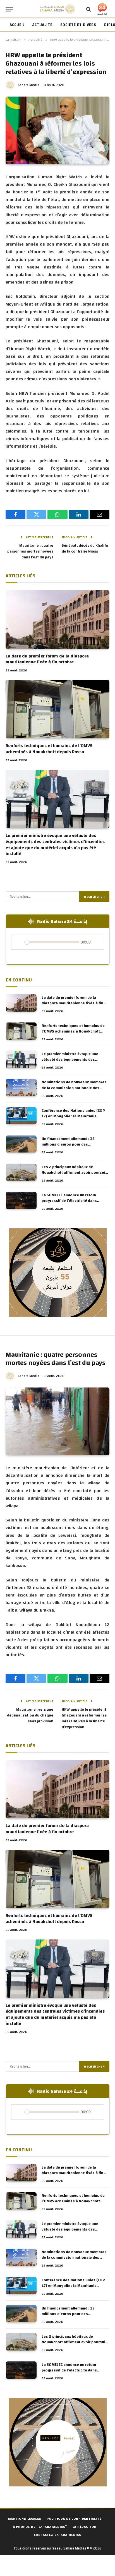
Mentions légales (25, 2519)
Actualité (42, 25)
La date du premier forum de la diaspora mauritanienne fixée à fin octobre (47, 659)
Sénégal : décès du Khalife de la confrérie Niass (85, 548)
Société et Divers (78, 25)
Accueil (17, 25)
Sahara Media (28, 85)
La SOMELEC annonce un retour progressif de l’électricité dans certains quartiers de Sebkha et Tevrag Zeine (70, 1204)
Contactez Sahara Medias (57, 2535)
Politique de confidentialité (74, 2519)
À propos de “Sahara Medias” (40, 2527)
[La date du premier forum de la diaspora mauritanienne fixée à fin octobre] (57, 619)
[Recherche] (89, 9)
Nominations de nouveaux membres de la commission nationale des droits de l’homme (74, 1088)
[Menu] (9, 9)
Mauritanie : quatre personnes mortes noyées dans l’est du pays (30, 551)
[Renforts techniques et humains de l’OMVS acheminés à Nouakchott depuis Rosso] (57, 709)
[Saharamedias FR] (57, 9)
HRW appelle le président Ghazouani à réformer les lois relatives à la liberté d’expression (84, 1718)
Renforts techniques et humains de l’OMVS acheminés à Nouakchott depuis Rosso (49, 749)
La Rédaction (84, 2527)
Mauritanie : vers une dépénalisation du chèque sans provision (30, 1715)
